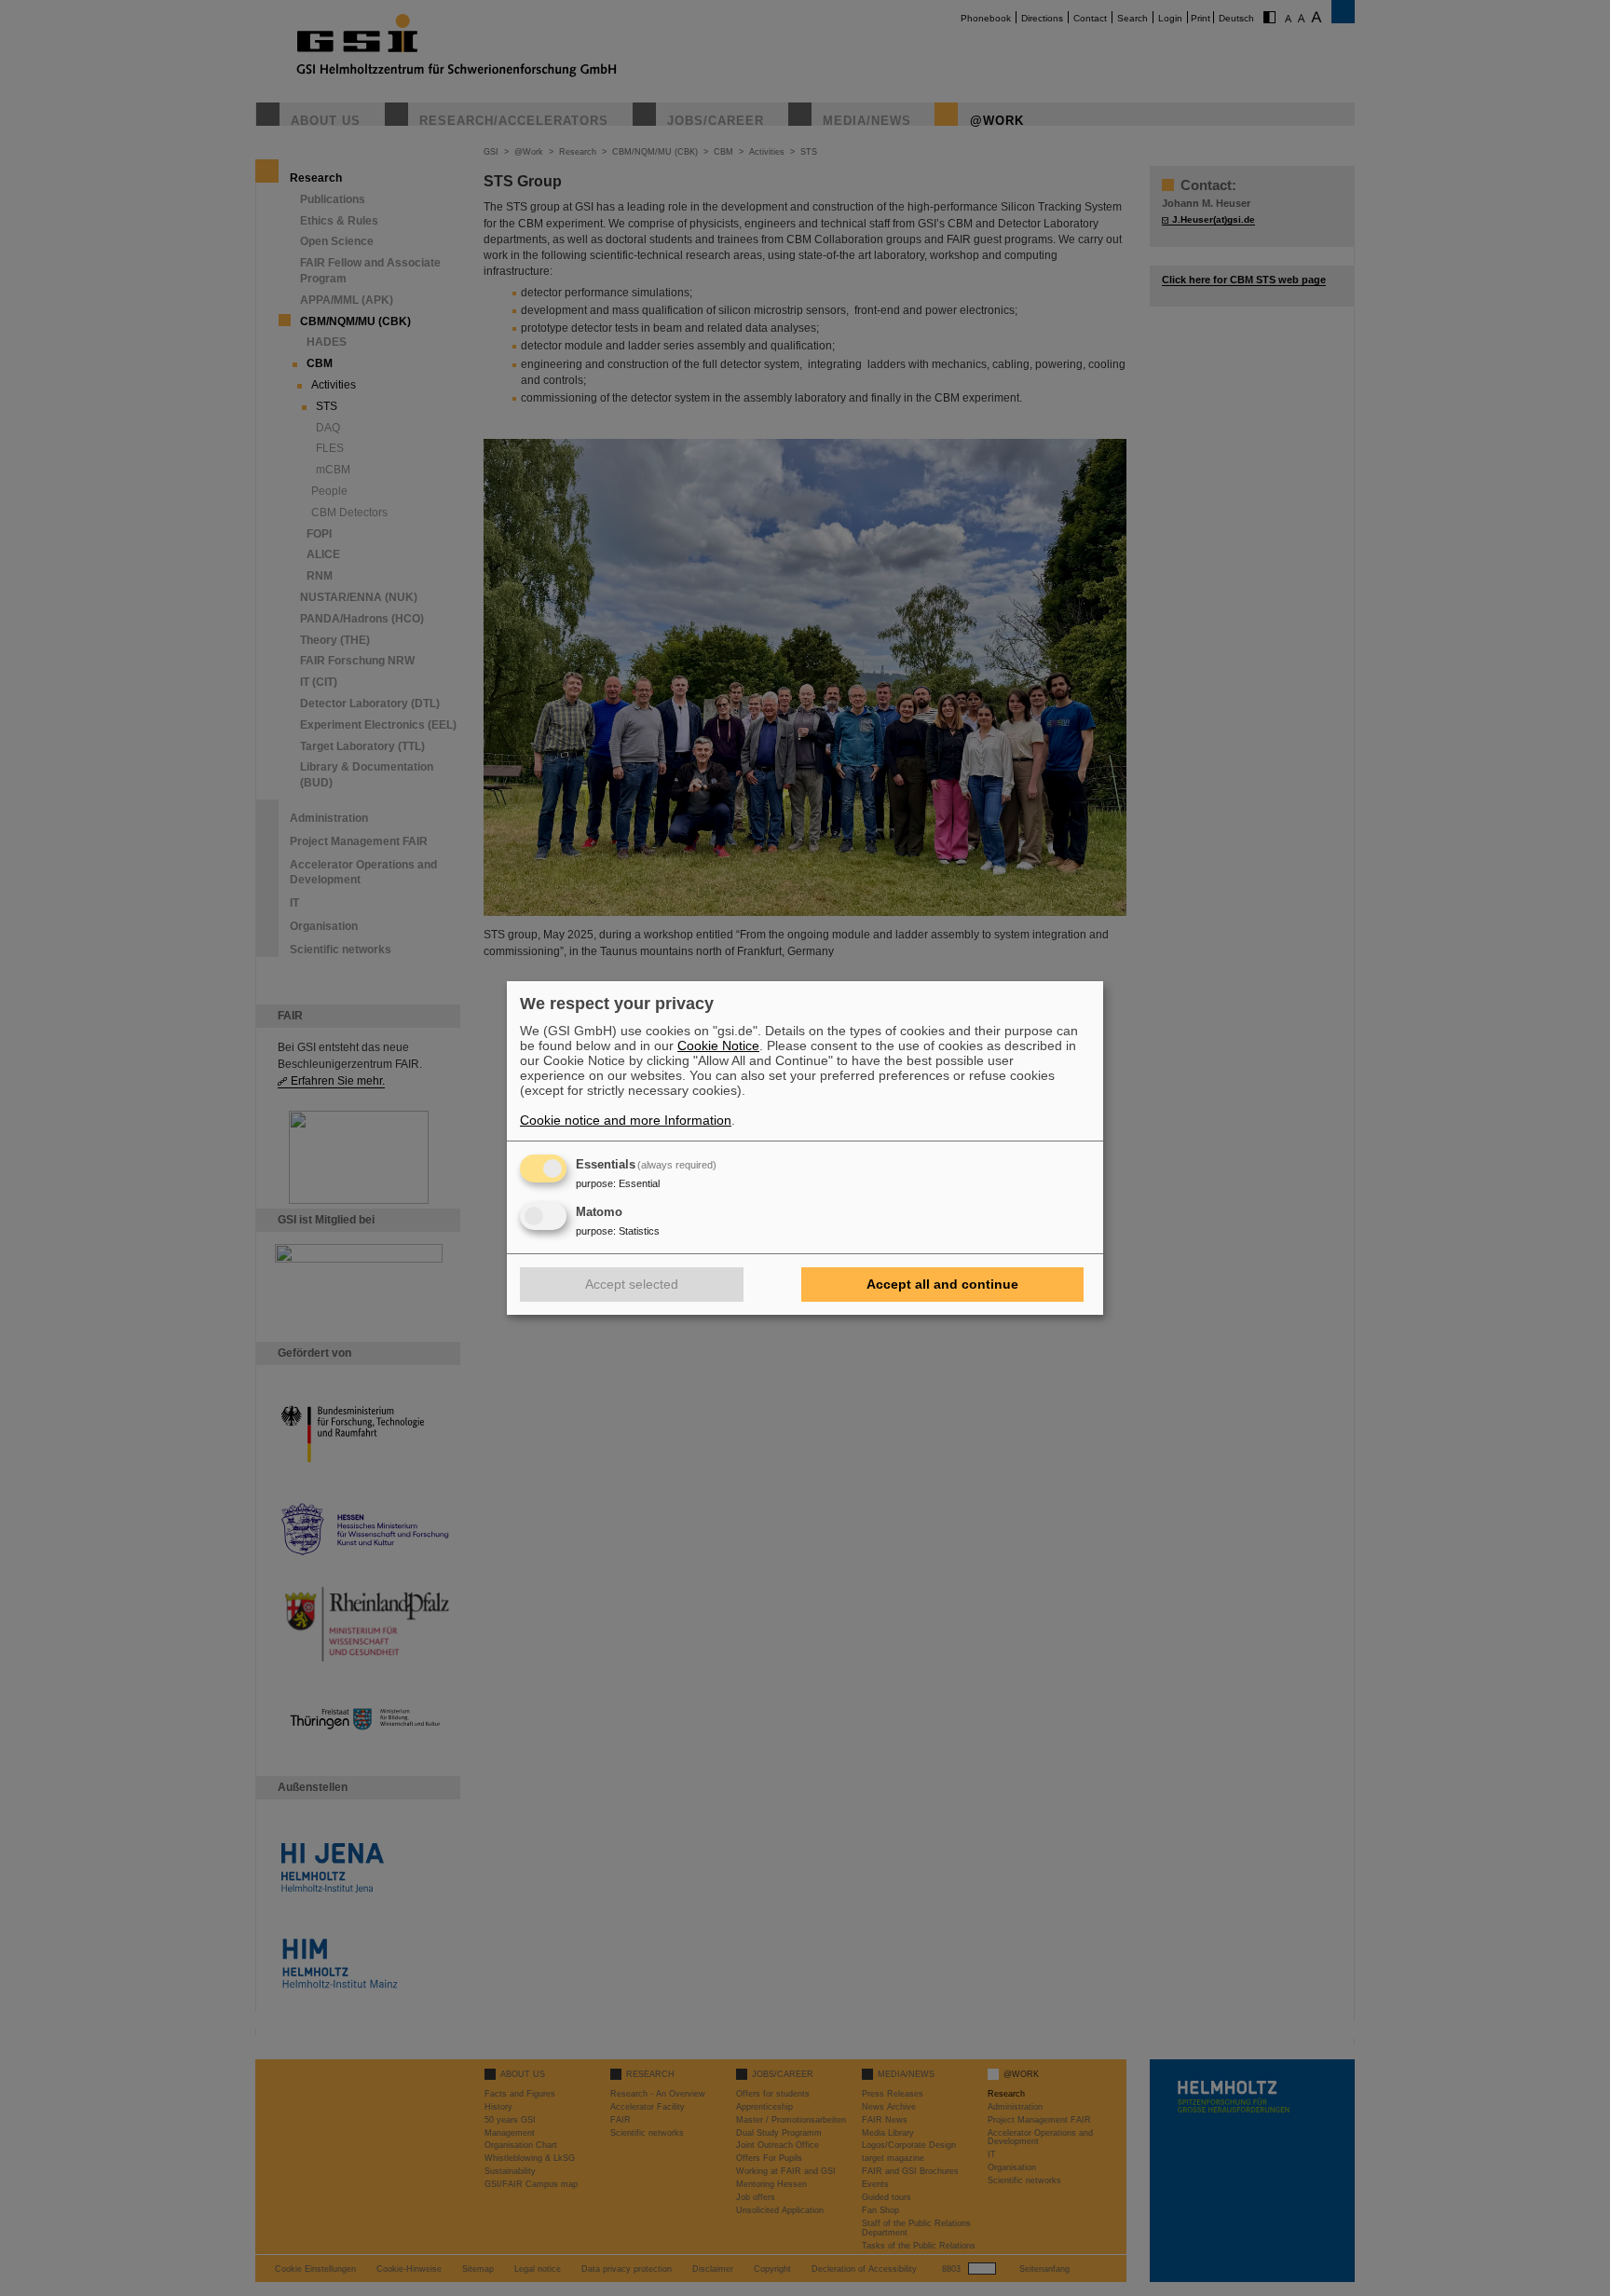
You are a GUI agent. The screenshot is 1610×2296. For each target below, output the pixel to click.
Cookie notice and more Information (626, 1120)
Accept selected (632, 1284)
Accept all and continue (942, 1284)
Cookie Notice (718, 1045)
